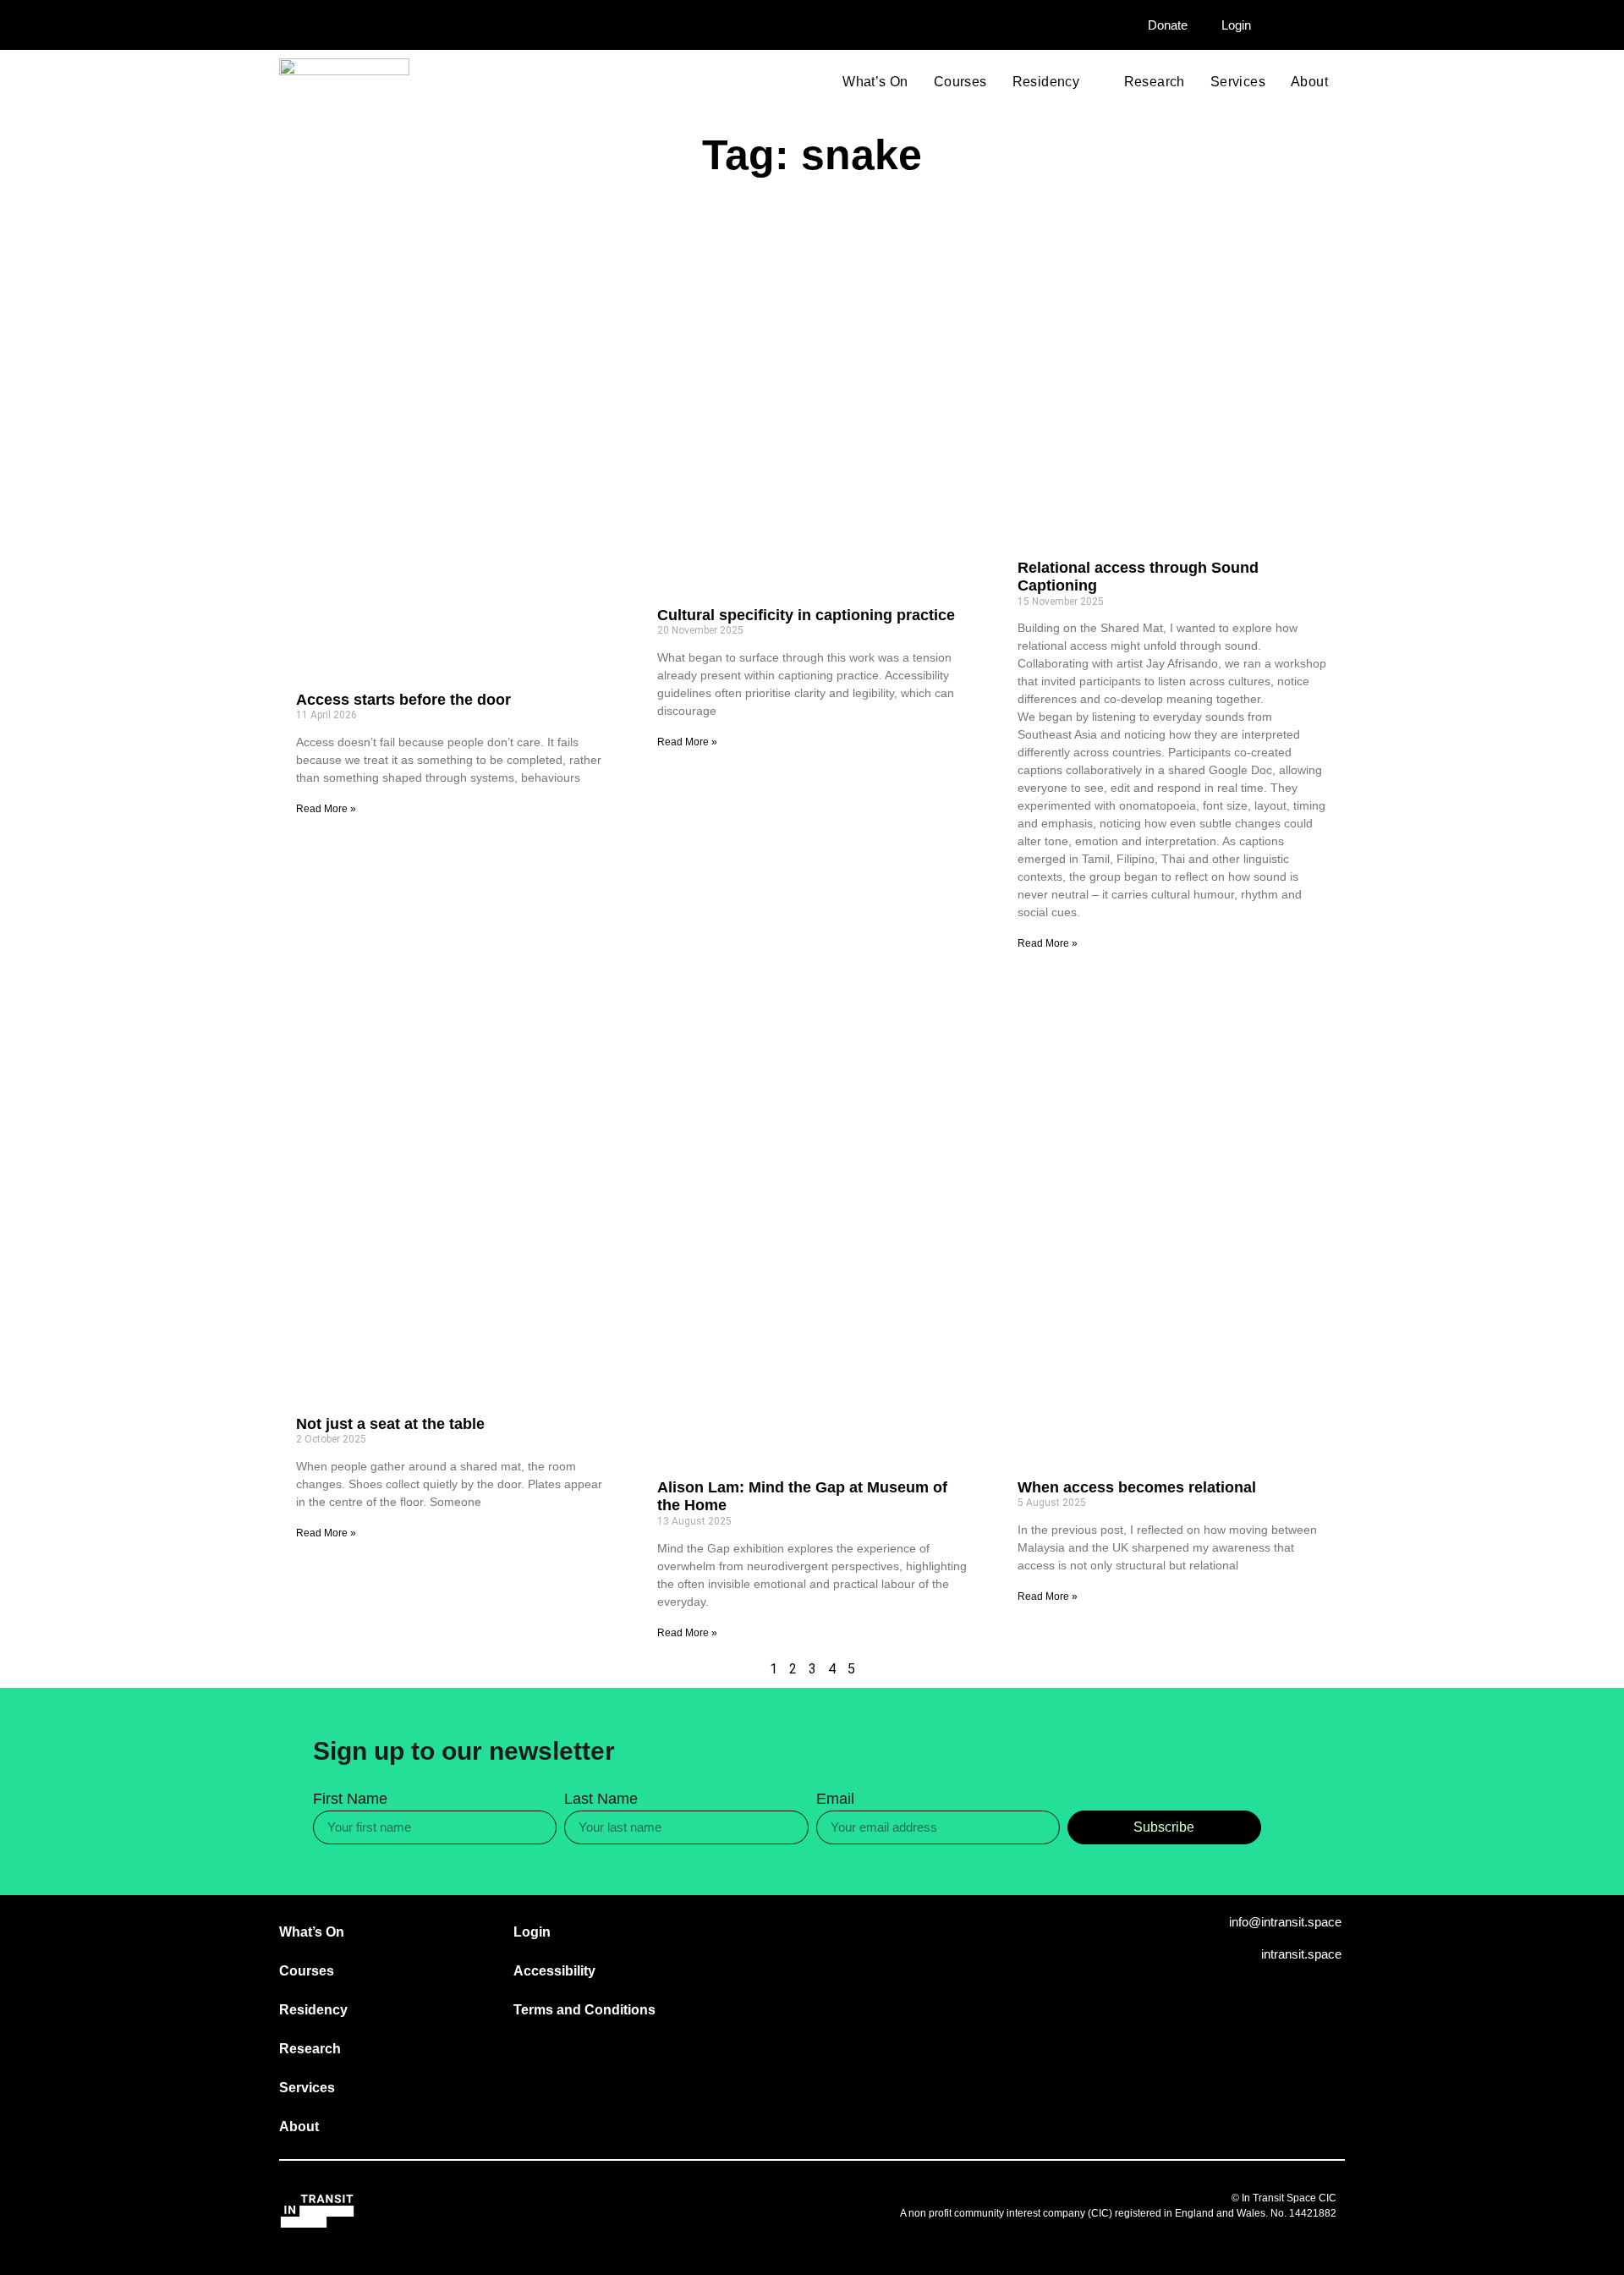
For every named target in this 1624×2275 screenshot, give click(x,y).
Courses (960, 82)
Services (1238, 82)
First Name (350, 1799)
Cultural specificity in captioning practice (806, 615)
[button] (1318, 27)
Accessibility (554, 1971)
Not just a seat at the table (390, 1424)
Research (1155, 82)
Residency (1046, 82)
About (1309, 82)
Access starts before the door (403, 700)
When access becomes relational (1137, 1487)
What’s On (875, 82)
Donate (1168, 25)
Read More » (326, 809)
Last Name (601, 1799)
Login (1236, 25)
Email (835, 1799)
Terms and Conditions (584, 2010)
